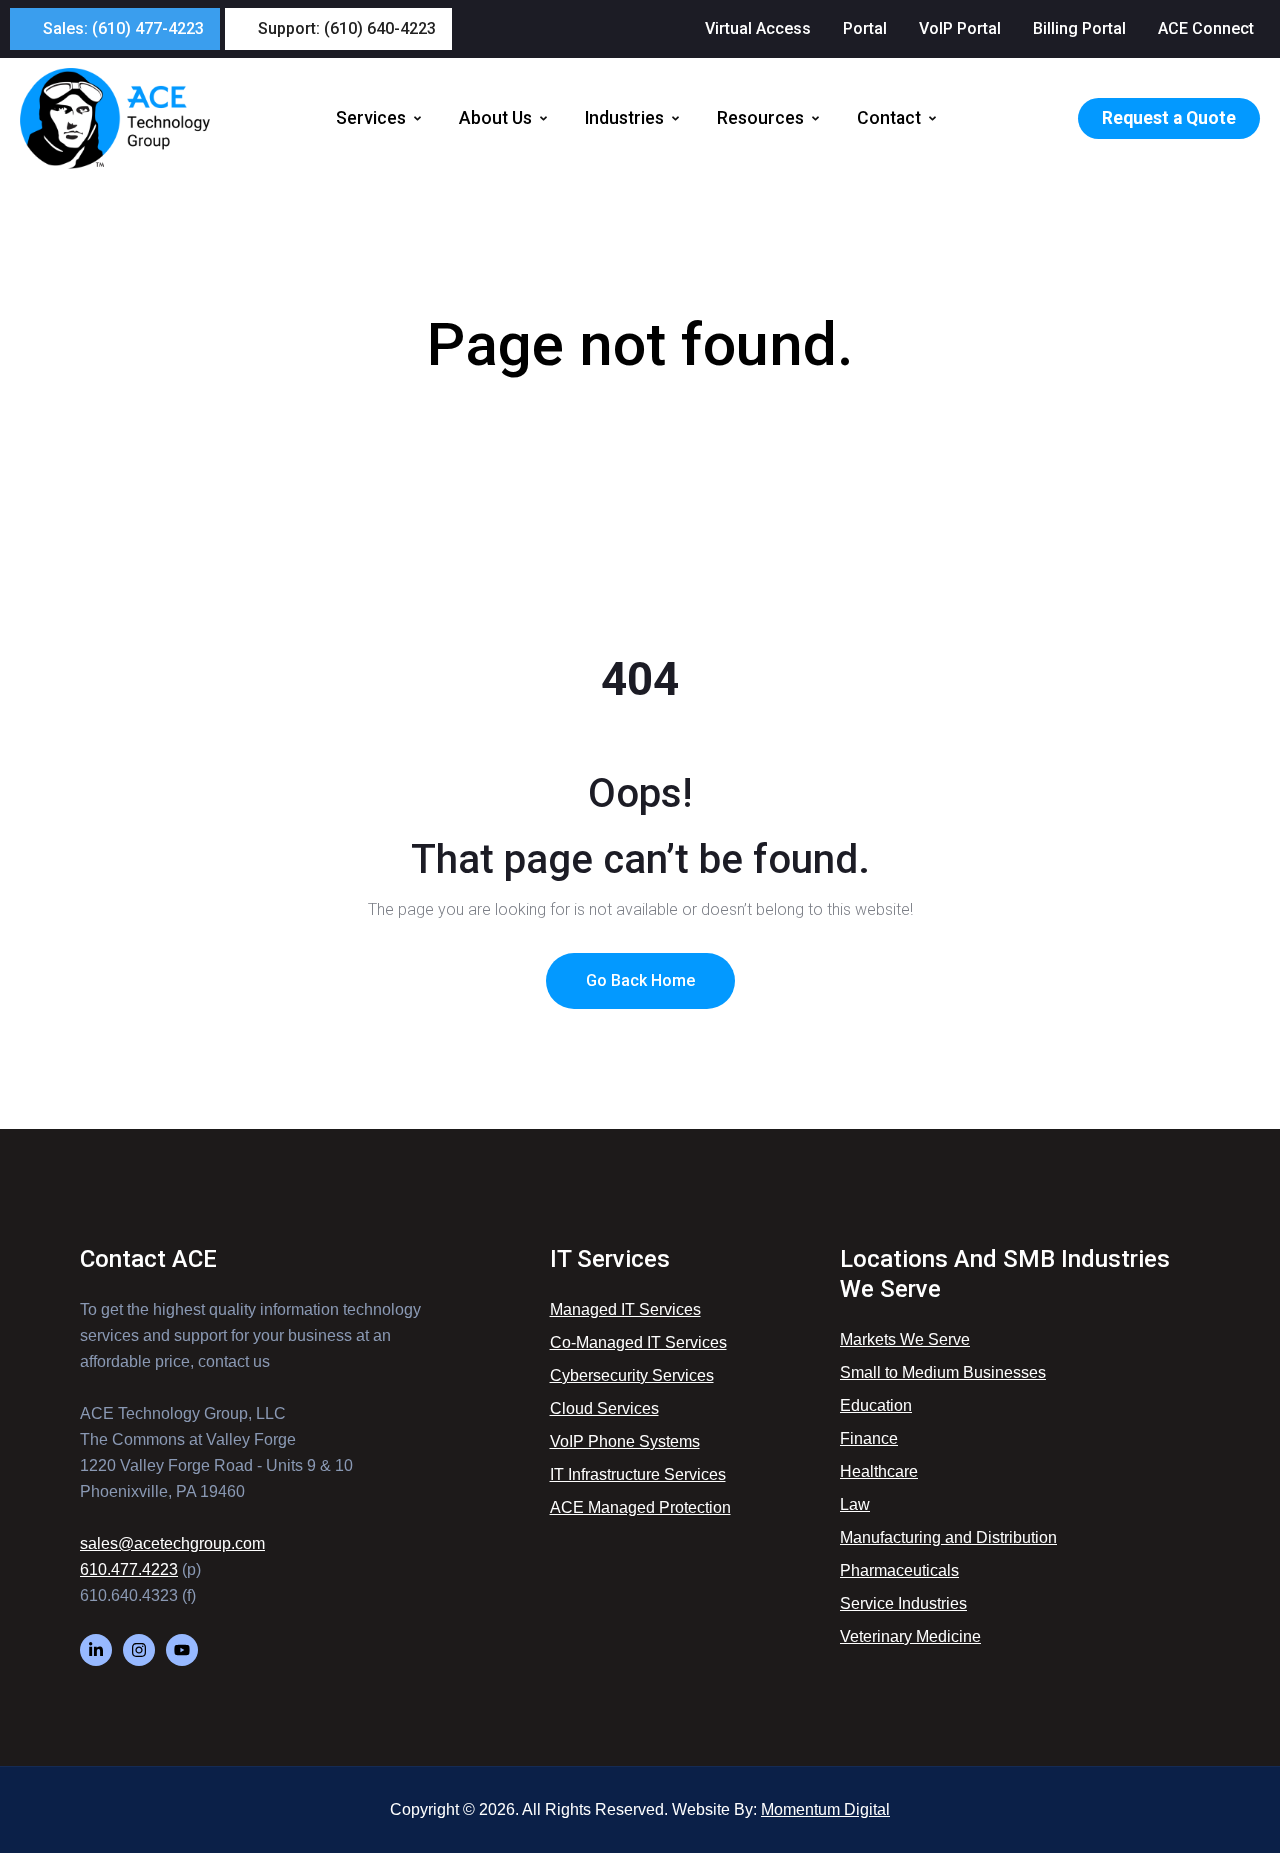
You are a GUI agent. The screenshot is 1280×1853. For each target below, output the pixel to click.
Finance (869, 1438)
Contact (889, 118)
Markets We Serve (905, 1339)
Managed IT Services (625, 1309)
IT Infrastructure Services (638, 1474)
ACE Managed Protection (640, 1507)
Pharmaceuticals (899, 1570)
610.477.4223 (129, 1569)
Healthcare (879, 1471)
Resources (760, 118)
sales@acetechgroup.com (172, 1543)
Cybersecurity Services (632, 1375)
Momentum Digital (825, 1809)
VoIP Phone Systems (625, 1441)
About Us (495, 118)
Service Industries (903, 1603)
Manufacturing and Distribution (948, 1537)
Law (855, 1504)
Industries (624, 118)
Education (876, 1405)
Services (371, 118)
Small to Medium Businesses (943, 1372)
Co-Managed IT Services (638, 1342)
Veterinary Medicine (910, 1636)
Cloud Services (604, 1408)
